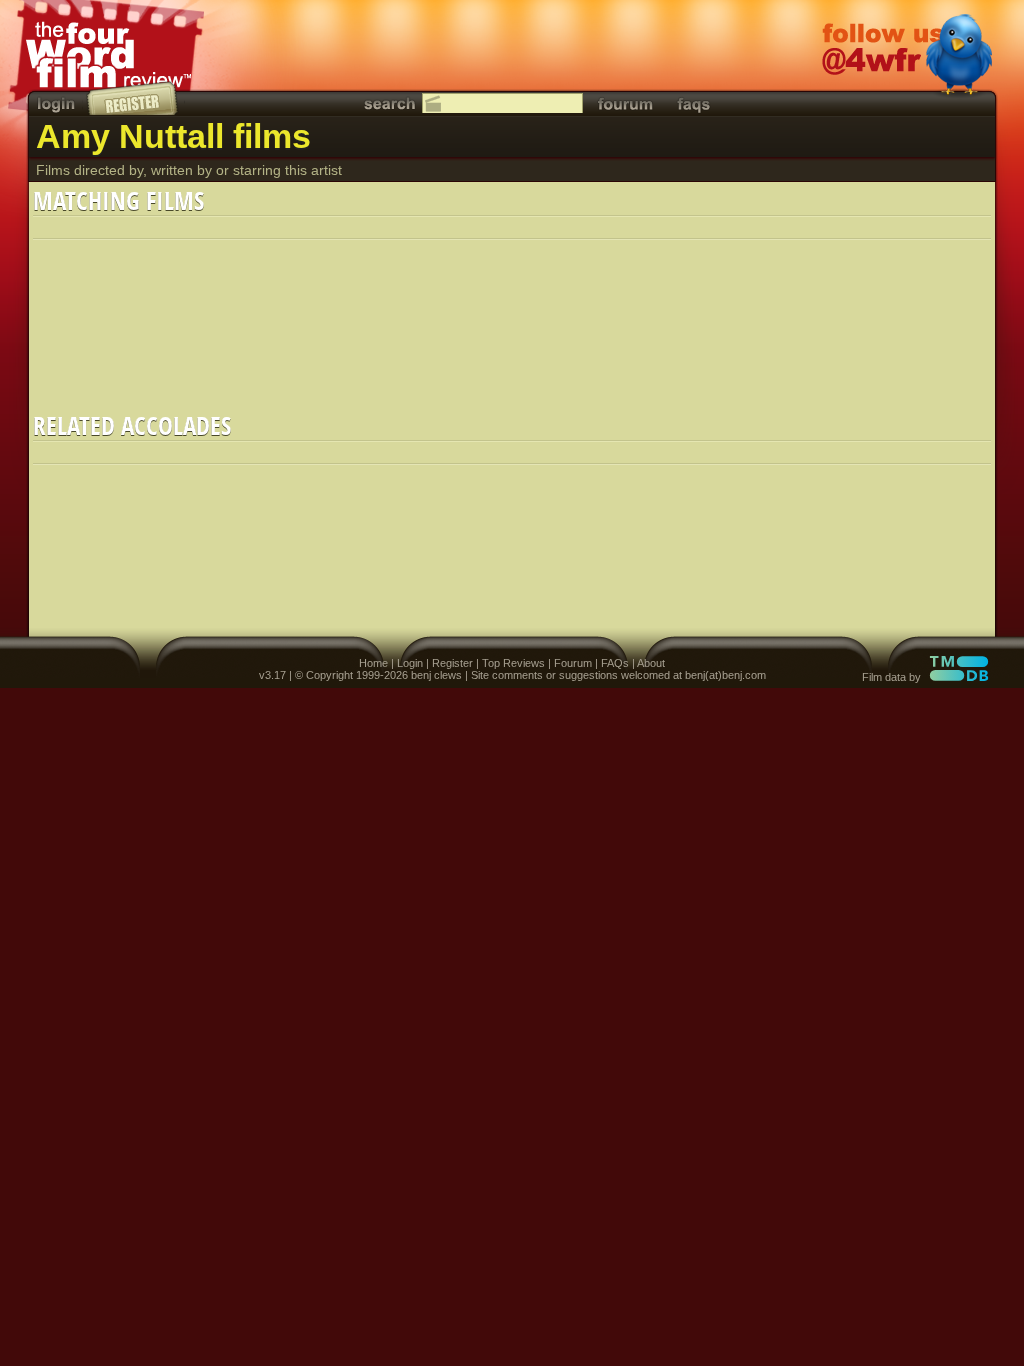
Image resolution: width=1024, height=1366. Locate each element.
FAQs (615, 663)
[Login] (58, 103)
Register (452, 663)
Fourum (573, 663)
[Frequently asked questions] (694, 103)
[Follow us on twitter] (907, 57)
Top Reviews (513, 663)
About (651, 663)
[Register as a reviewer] (133, 98)
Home (373, 663)
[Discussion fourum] (625, 103)
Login (410, 663)
